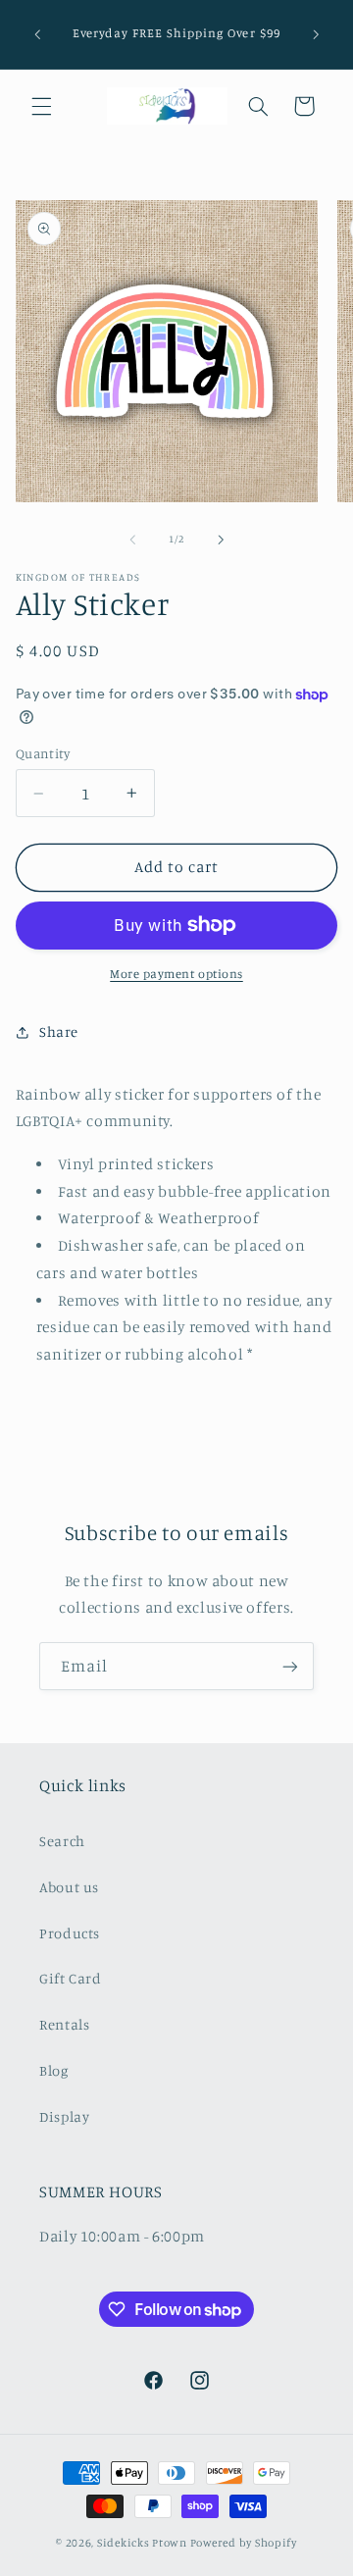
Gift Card (71, 1978)
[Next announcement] (316, 34)
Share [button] (59, 1031)
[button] (41, 106)
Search (62, 1841)
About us (69, 1887)
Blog (54, 2070)
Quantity (43, 753)
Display (64, 2116)
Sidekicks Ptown (142, 2543)
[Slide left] (132, 540)
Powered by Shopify (244, 2543)
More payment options (176, 974)
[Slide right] (221, 540)
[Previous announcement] (37, 34)
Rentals (64, 2024)
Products (70, 1933)
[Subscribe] (290, 1666)
